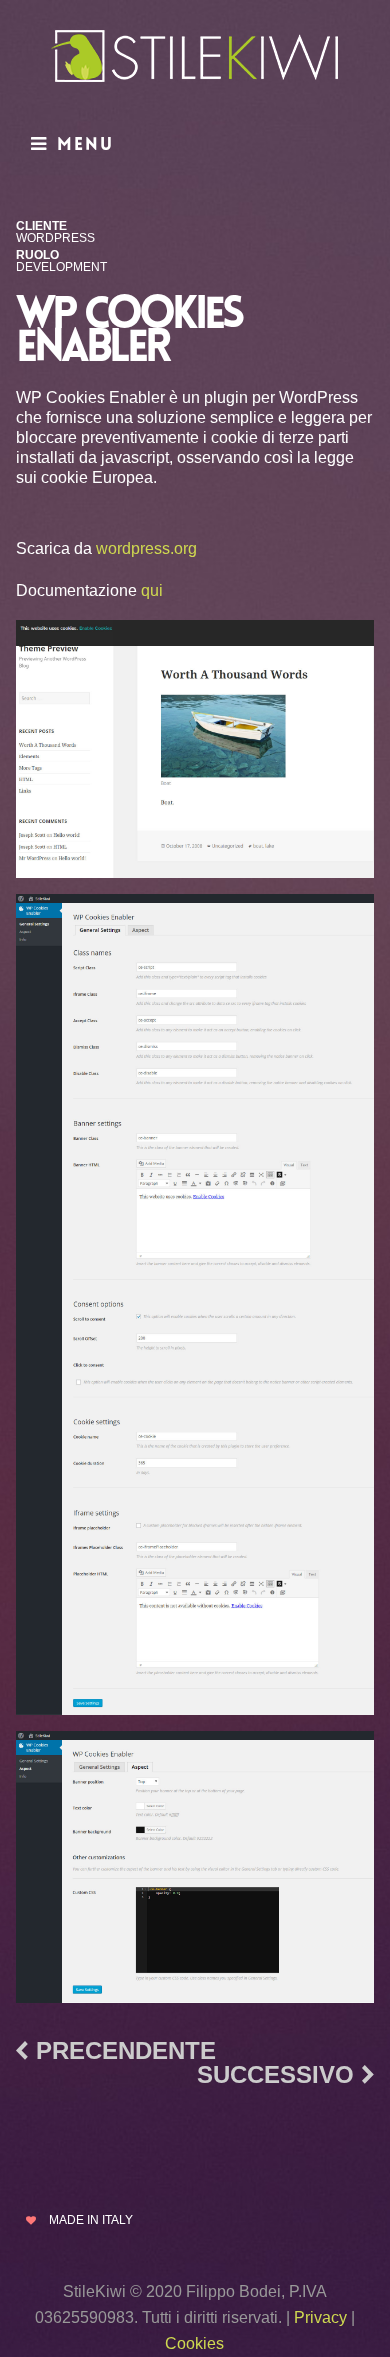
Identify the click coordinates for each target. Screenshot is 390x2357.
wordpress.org (146, 548)
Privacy (320, 2317)
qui (152, 590)
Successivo (275, 2075)
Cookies (194, 2343)
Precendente (126, 2051)
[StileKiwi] (195, 60)
